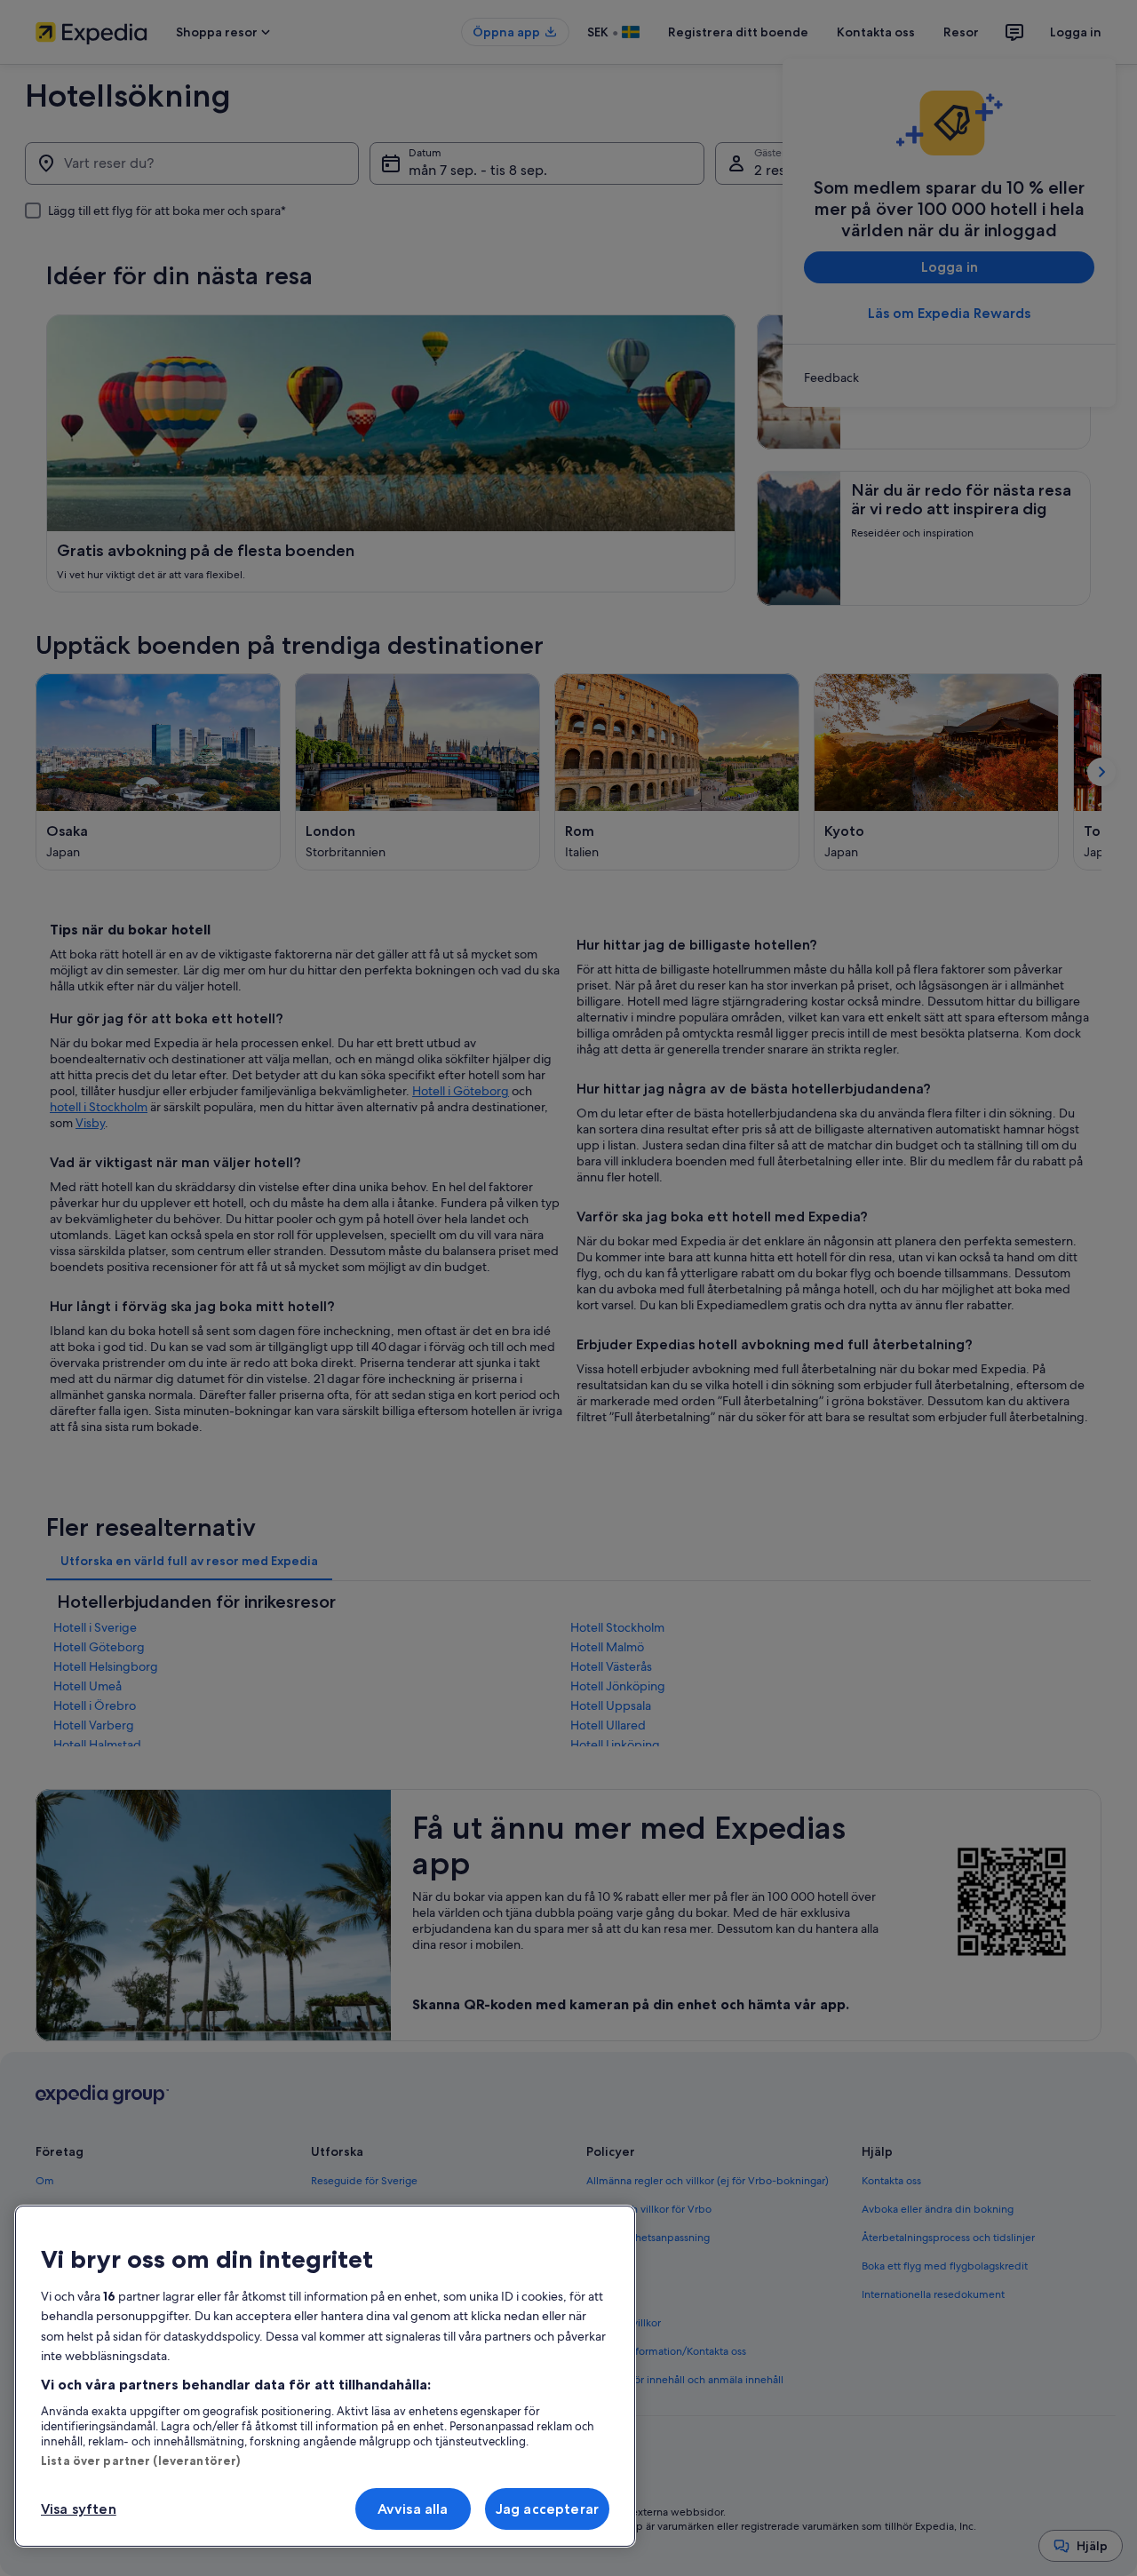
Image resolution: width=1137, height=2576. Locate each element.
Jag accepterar (547, 2509)
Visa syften (79, 2509)
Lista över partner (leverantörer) (140, 2461)
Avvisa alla (413, 2509)
